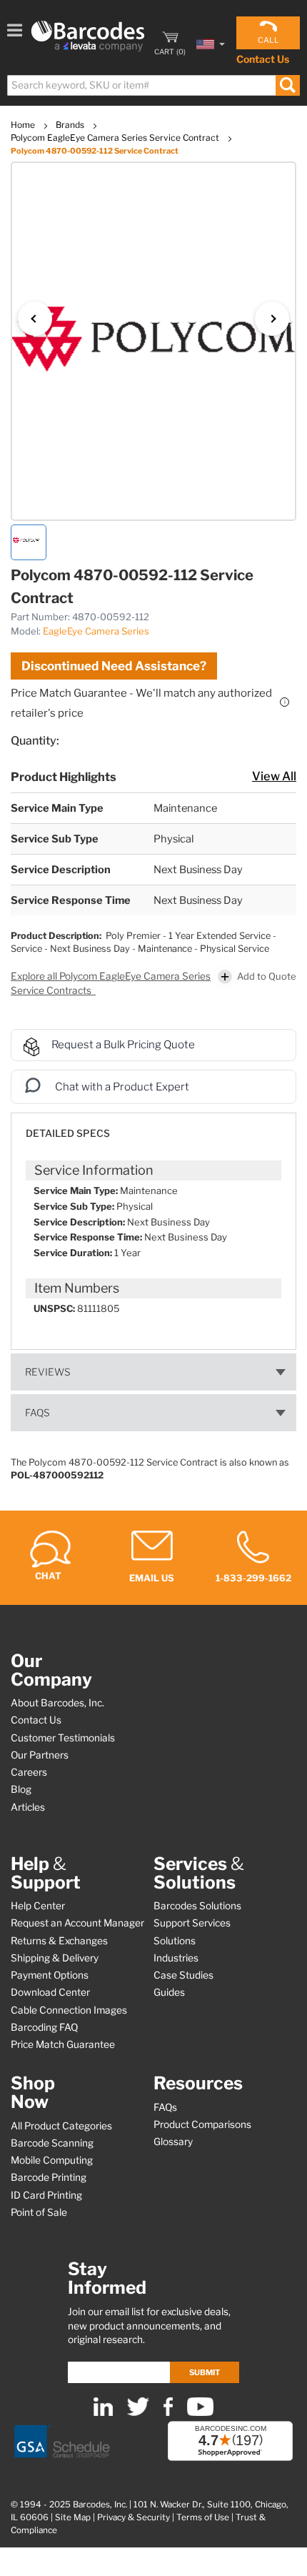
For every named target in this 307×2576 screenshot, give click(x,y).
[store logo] (88, 36)
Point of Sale (39, 2212)
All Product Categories (61, 2126)
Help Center (38, 1906)
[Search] (287, 85)
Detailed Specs (68, 1133)
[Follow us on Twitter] (138, 2413)
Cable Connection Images (69, 2010)
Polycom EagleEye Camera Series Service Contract (116, 138)
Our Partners (40, 1755)
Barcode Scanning (52, 2143)
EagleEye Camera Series (96, 631)
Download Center (50, 1992)
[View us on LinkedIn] (103, 2413)
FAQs (37, 1413)
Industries (176, 1958)
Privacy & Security (134, 2517)
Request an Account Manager (77, 1923)
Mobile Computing (52, 2160)
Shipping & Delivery (55, 1958)
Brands (71, 125)
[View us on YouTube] (200, 2413)
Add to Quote (267, 976)
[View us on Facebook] (168, 2413)
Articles (28, 1807)
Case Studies (183, 1975)
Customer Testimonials (63, 1738)
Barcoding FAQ (44, 2027)
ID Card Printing (46, 2195)
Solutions (175, 1941)
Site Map (73, 2517)
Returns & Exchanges (59, 1941)
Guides (169, 1992)
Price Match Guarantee (63, 2044)
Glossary (173, 2142)
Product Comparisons (202, 2124)
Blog (21, 1789)
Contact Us (263, 59)
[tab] (153, 1127)
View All (274, 776)
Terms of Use (203, 2517)
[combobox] (153, 85)
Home (24, 125)
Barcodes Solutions (197, 1906)
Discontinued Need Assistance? (114, 666)
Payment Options (50, 1975)
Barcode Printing (49, 2177)
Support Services (192, 1923)
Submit (205, 2372)
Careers (29, 1772)
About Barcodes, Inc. (57, 1703)
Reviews (48, 1372)
